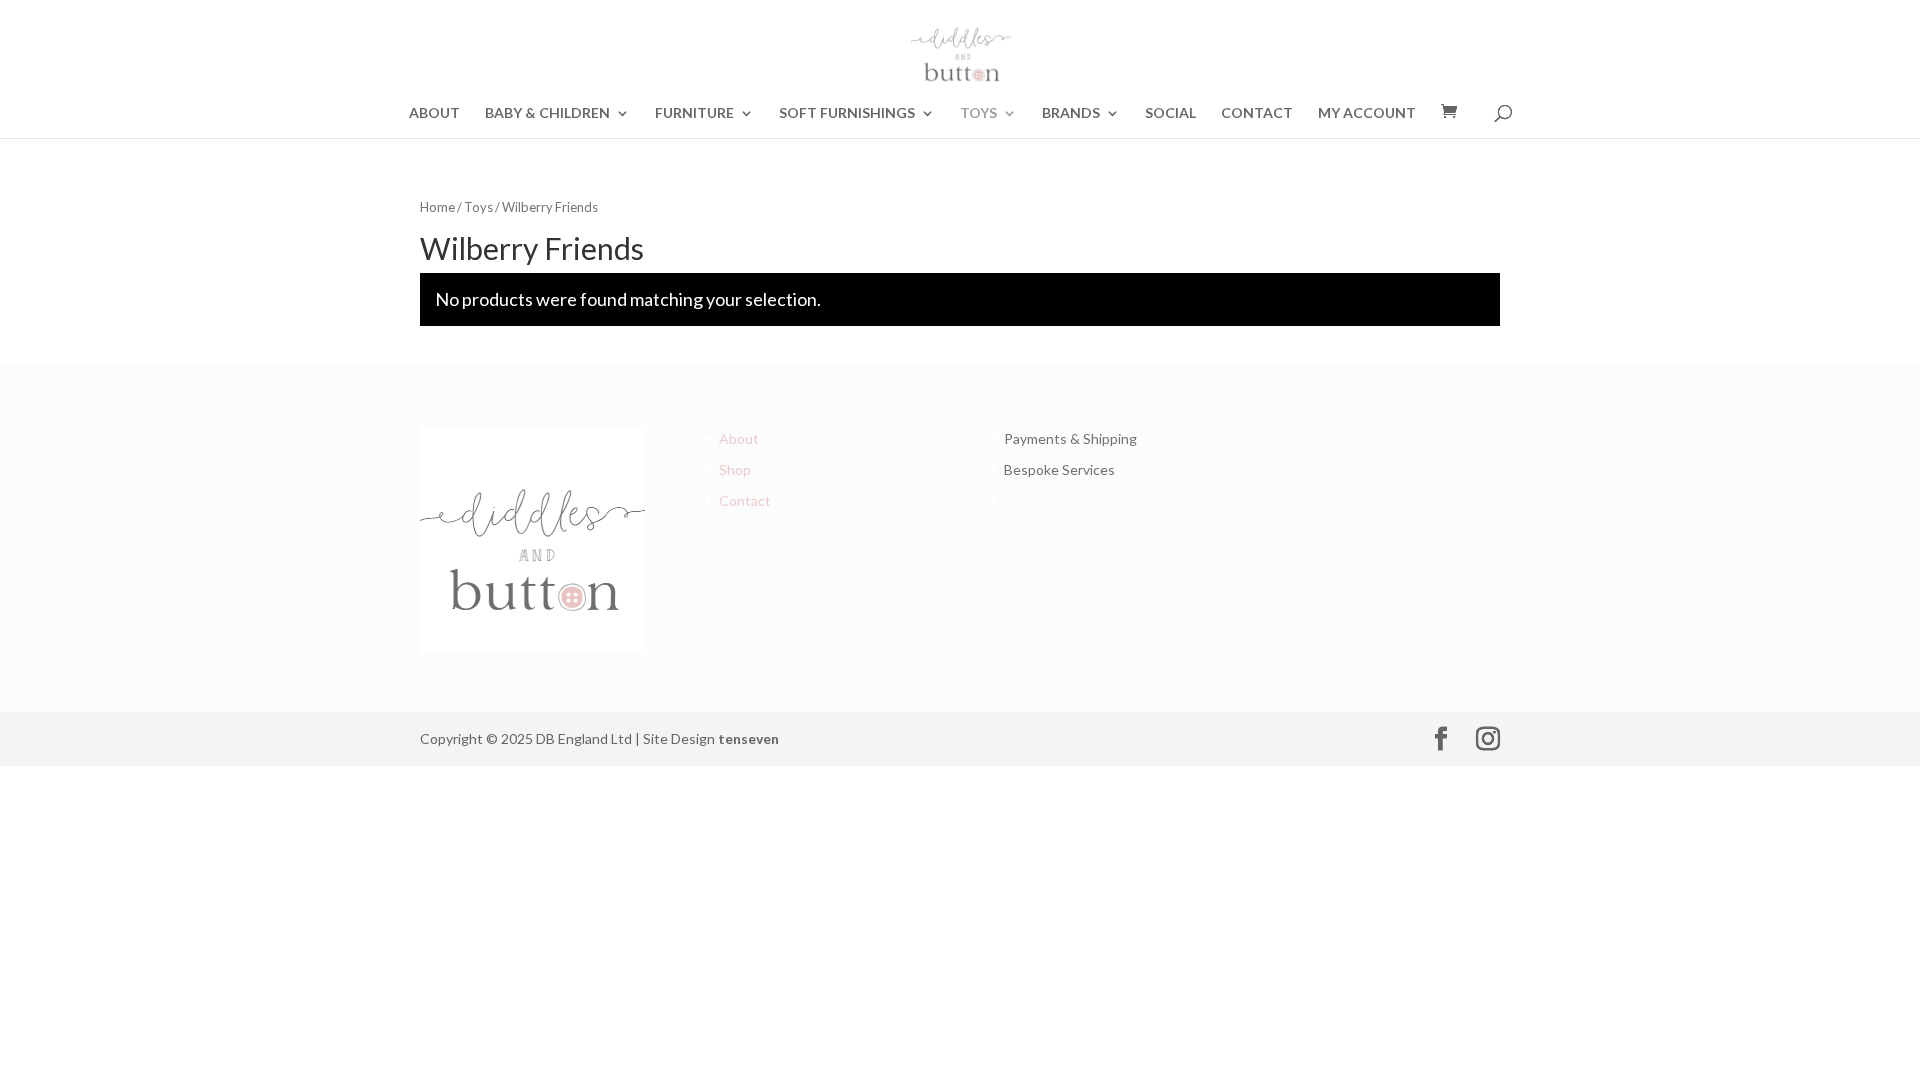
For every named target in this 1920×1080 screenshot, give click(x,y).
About (739, 438)
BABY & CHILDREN (547, 113)
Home (437, 207)
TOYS (978, 113)
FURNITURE (694, 113)
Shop (735, 469)
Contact (745, 500)
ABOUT (434, 113)
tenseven (748, 738)
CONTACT (1257, 113)
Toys (478, 207)
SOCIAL (1170, 113)
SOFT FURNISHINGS (847, 113)
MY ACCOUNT (1367, 113)
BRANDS (1071, 113)
